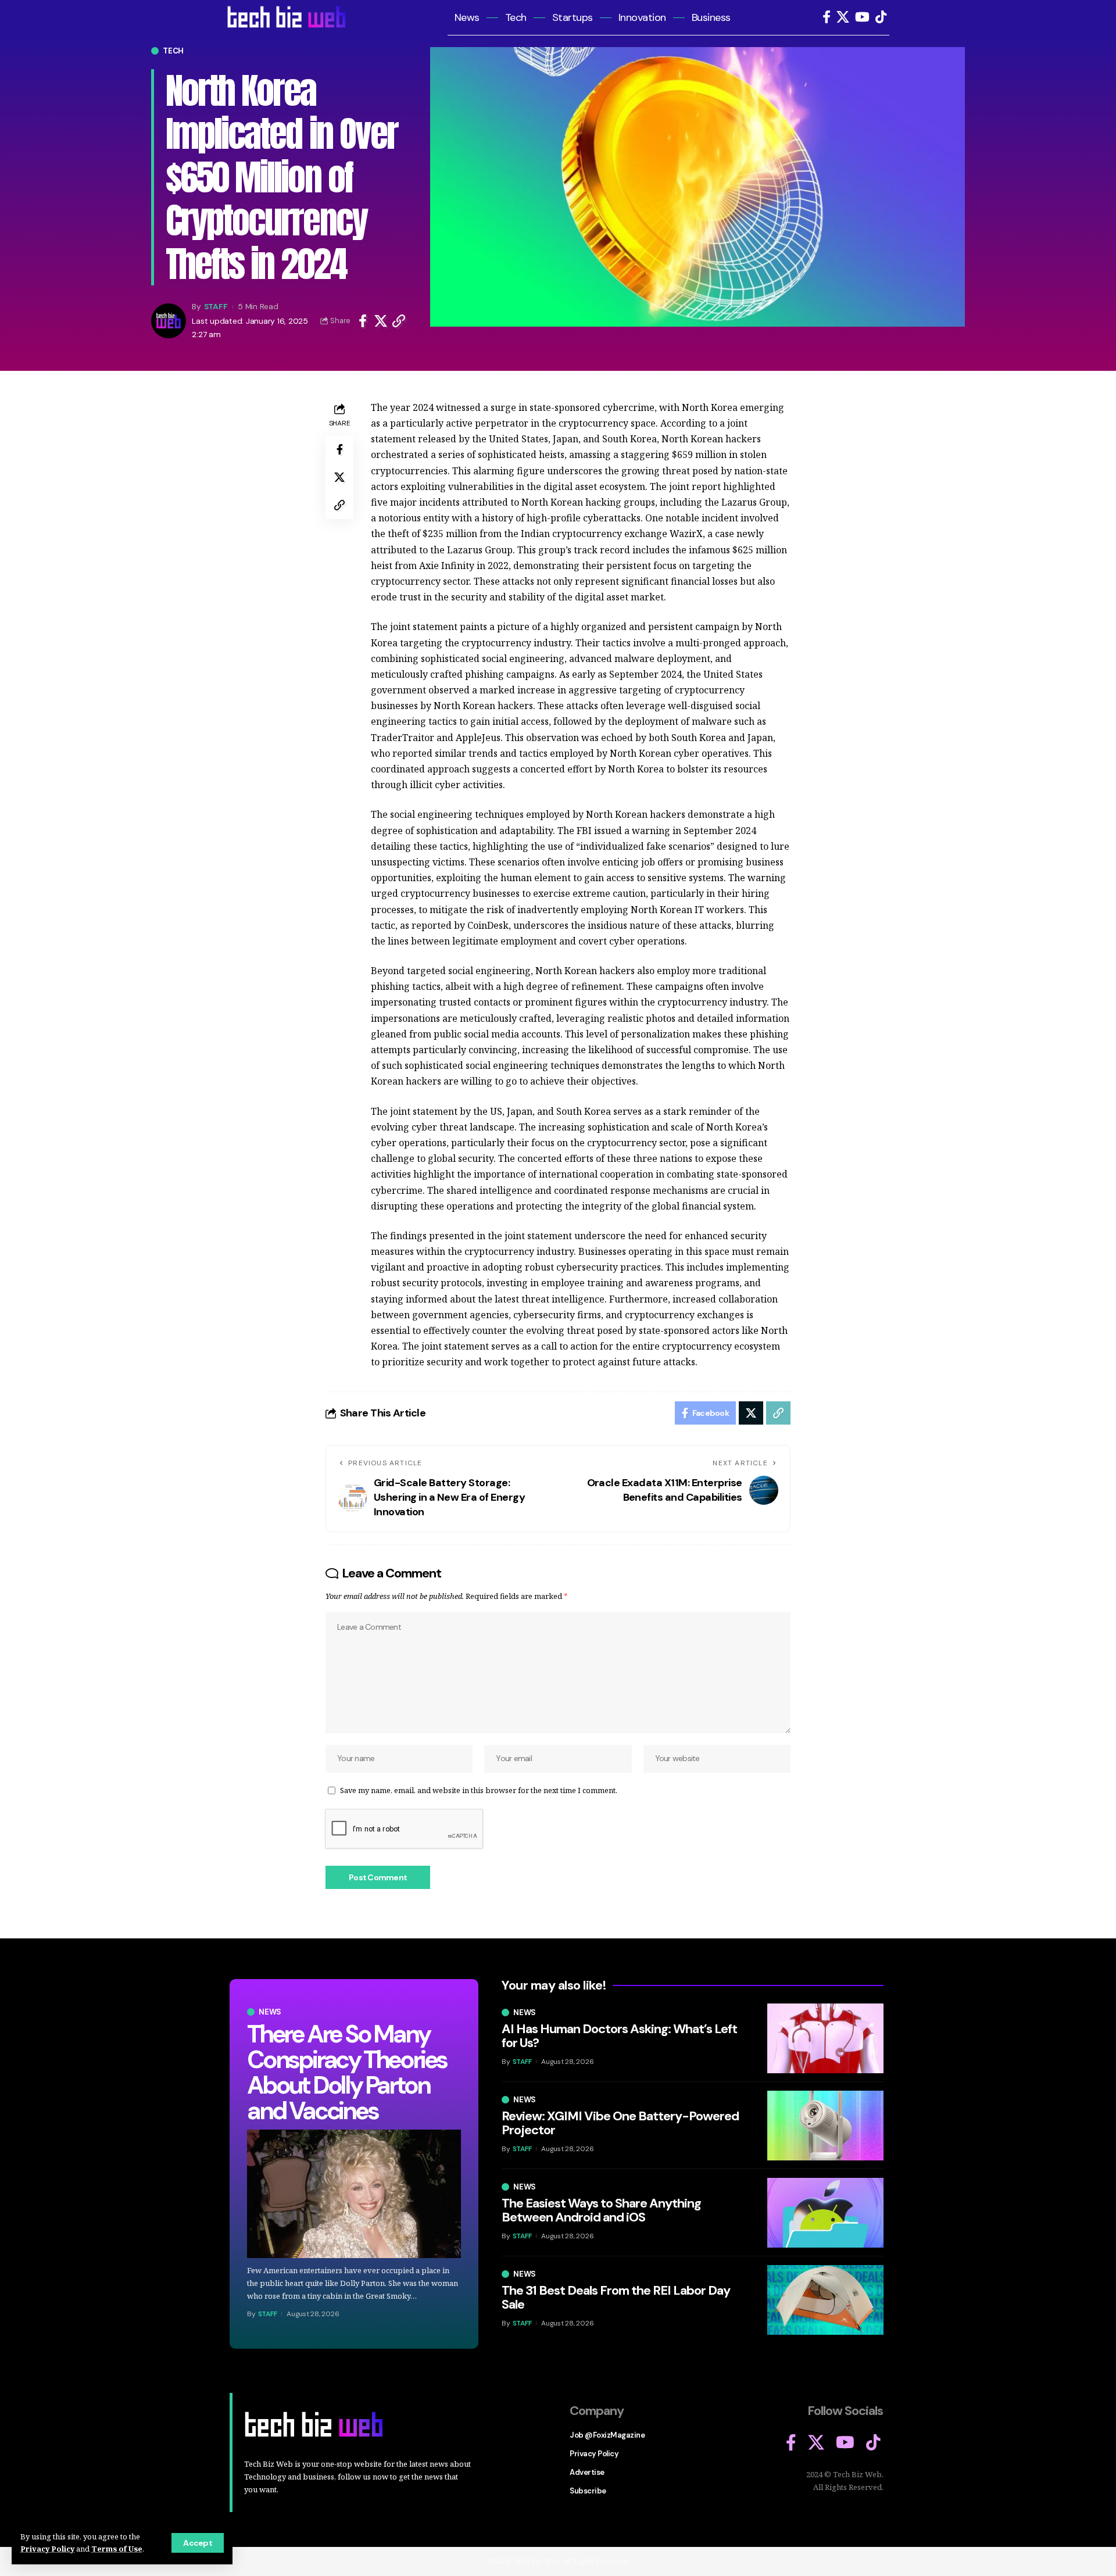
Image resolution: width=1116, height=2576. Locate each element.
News (270, 2012)
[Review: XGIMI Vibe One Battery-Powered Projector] (825, 2126)
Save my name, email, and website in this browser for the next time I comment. (479, 1790)
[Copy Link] (399, 321)
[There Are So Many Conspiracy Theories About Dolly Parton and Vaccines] (354, 2194)
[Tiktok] (881, 17)
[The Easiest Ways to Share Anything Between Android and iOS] (825, 2213)
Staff (216, 306)
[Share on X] (381, 321)
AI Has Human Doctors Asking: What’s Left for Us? (619, 2036)
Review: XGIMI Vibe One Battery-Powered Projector (620, 2123)
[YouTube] (862, 17)
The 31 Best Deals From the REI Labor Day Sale (616, 2297)
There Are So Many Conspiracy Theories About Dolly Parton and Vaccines (347, 2072)
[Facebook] (827, 17)
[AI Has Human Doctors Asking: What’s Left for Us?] (825, 2038)
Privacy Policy (47, 2549)
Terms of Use (117, 2549)
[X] (843, 17)
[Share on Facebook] (363, 321)
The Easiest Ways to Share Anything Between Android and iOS (601, 2210)
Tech (173, 51)
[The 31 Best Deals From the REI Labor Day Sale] (825, 2300)
